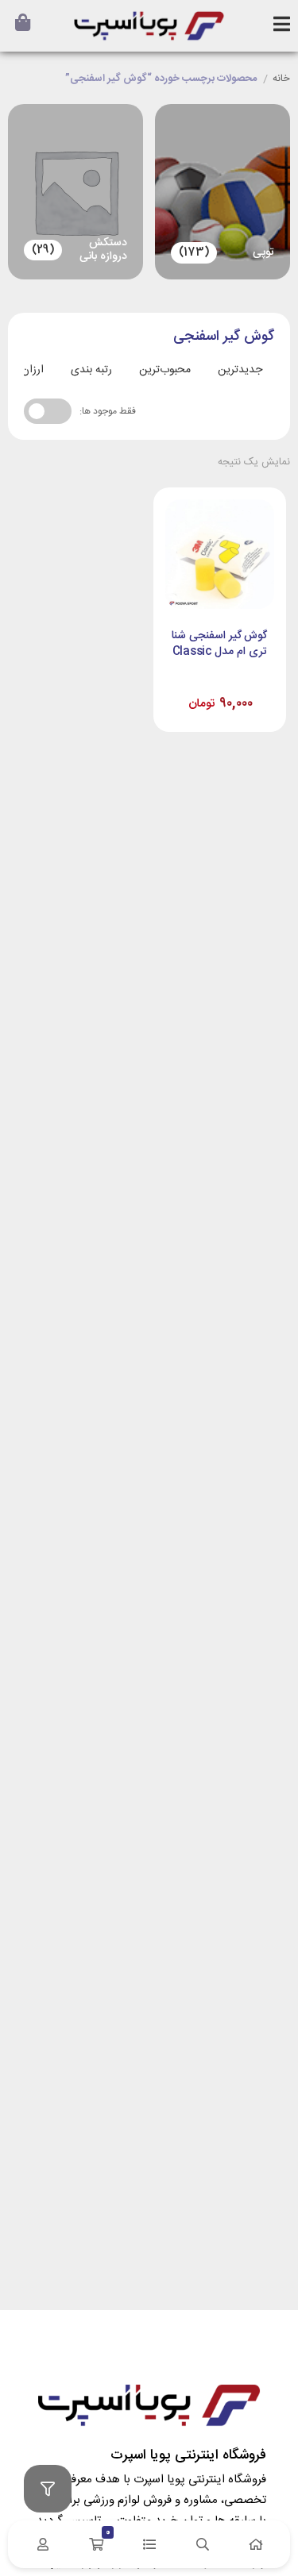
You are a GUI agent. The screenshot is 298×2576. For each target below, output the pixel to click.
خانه (281, 79)
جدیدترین (240, 370)
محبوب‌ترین (165, 370)
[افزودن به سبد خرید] (180, 687)
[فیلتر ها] (48, 2489)
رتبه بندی (91, 370)
